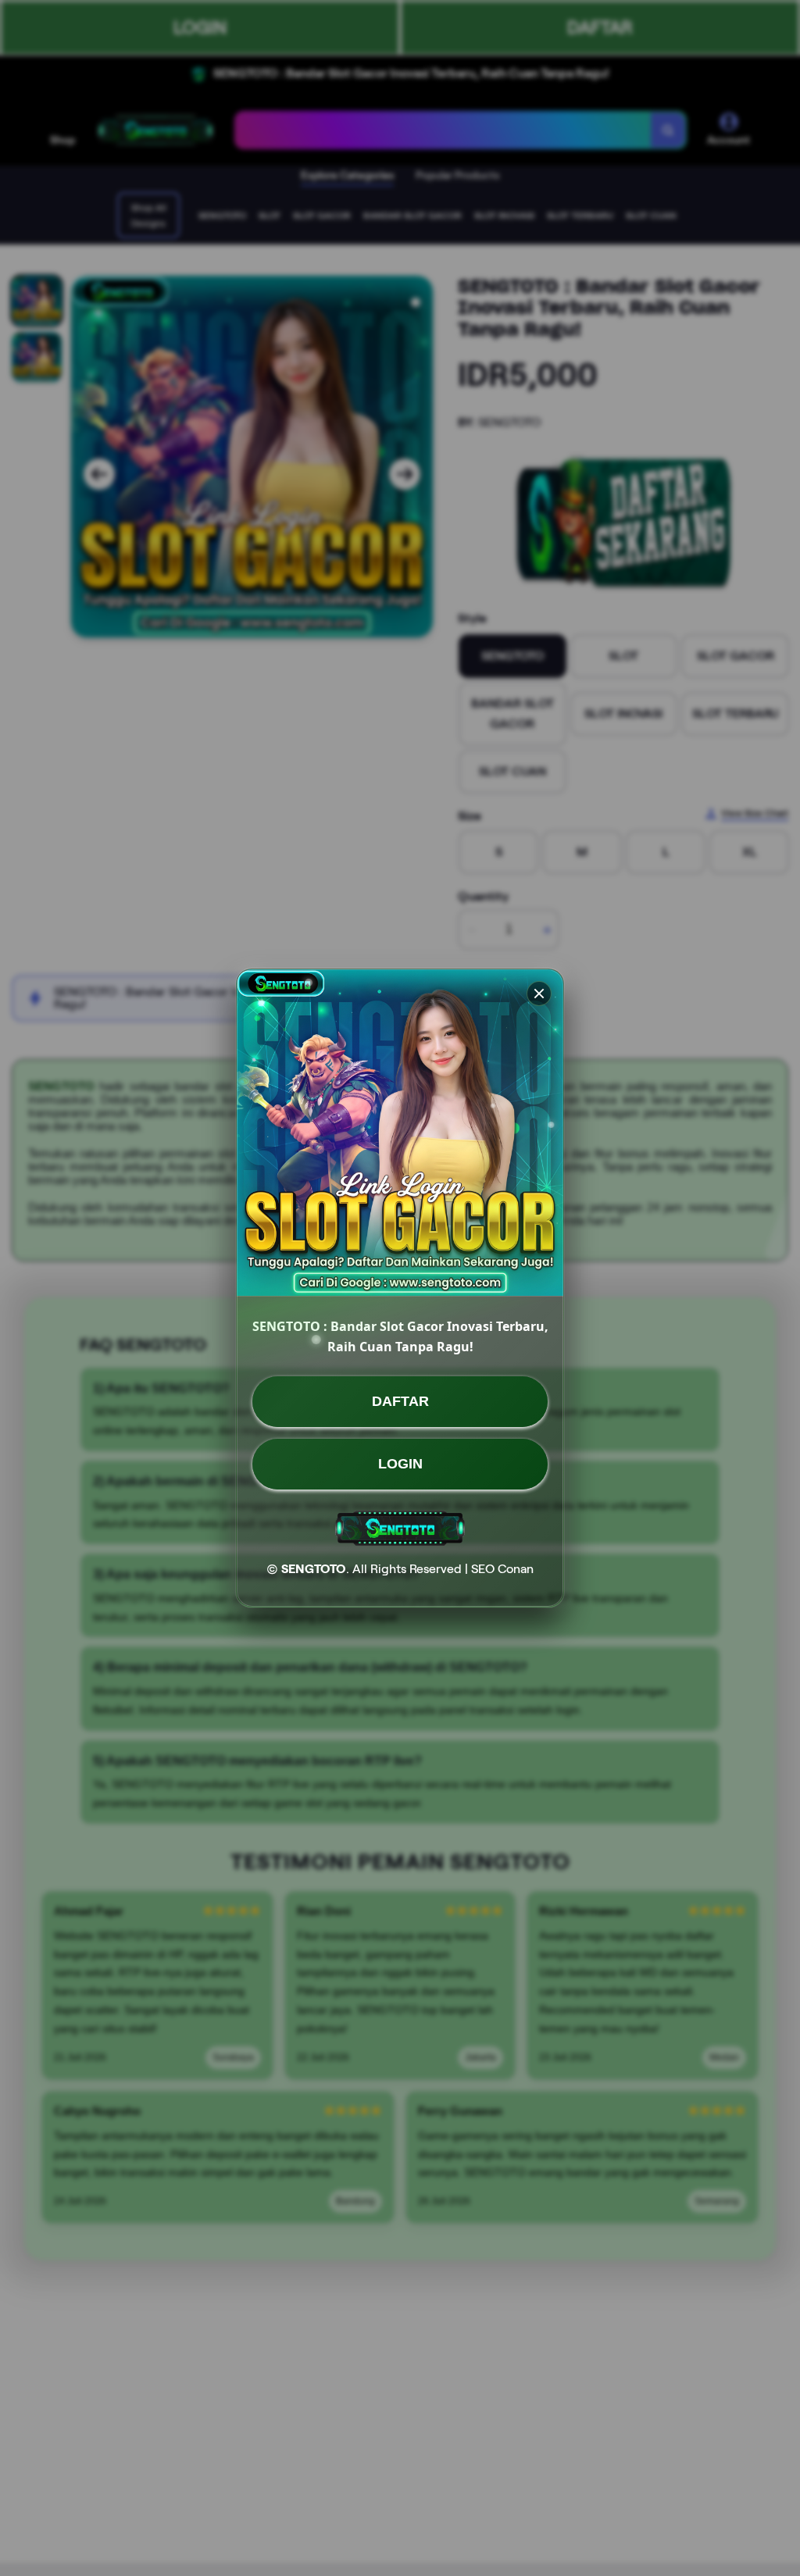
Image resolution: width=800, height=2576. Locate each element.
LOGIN (400, 1464)
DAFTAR (400, 1401)
